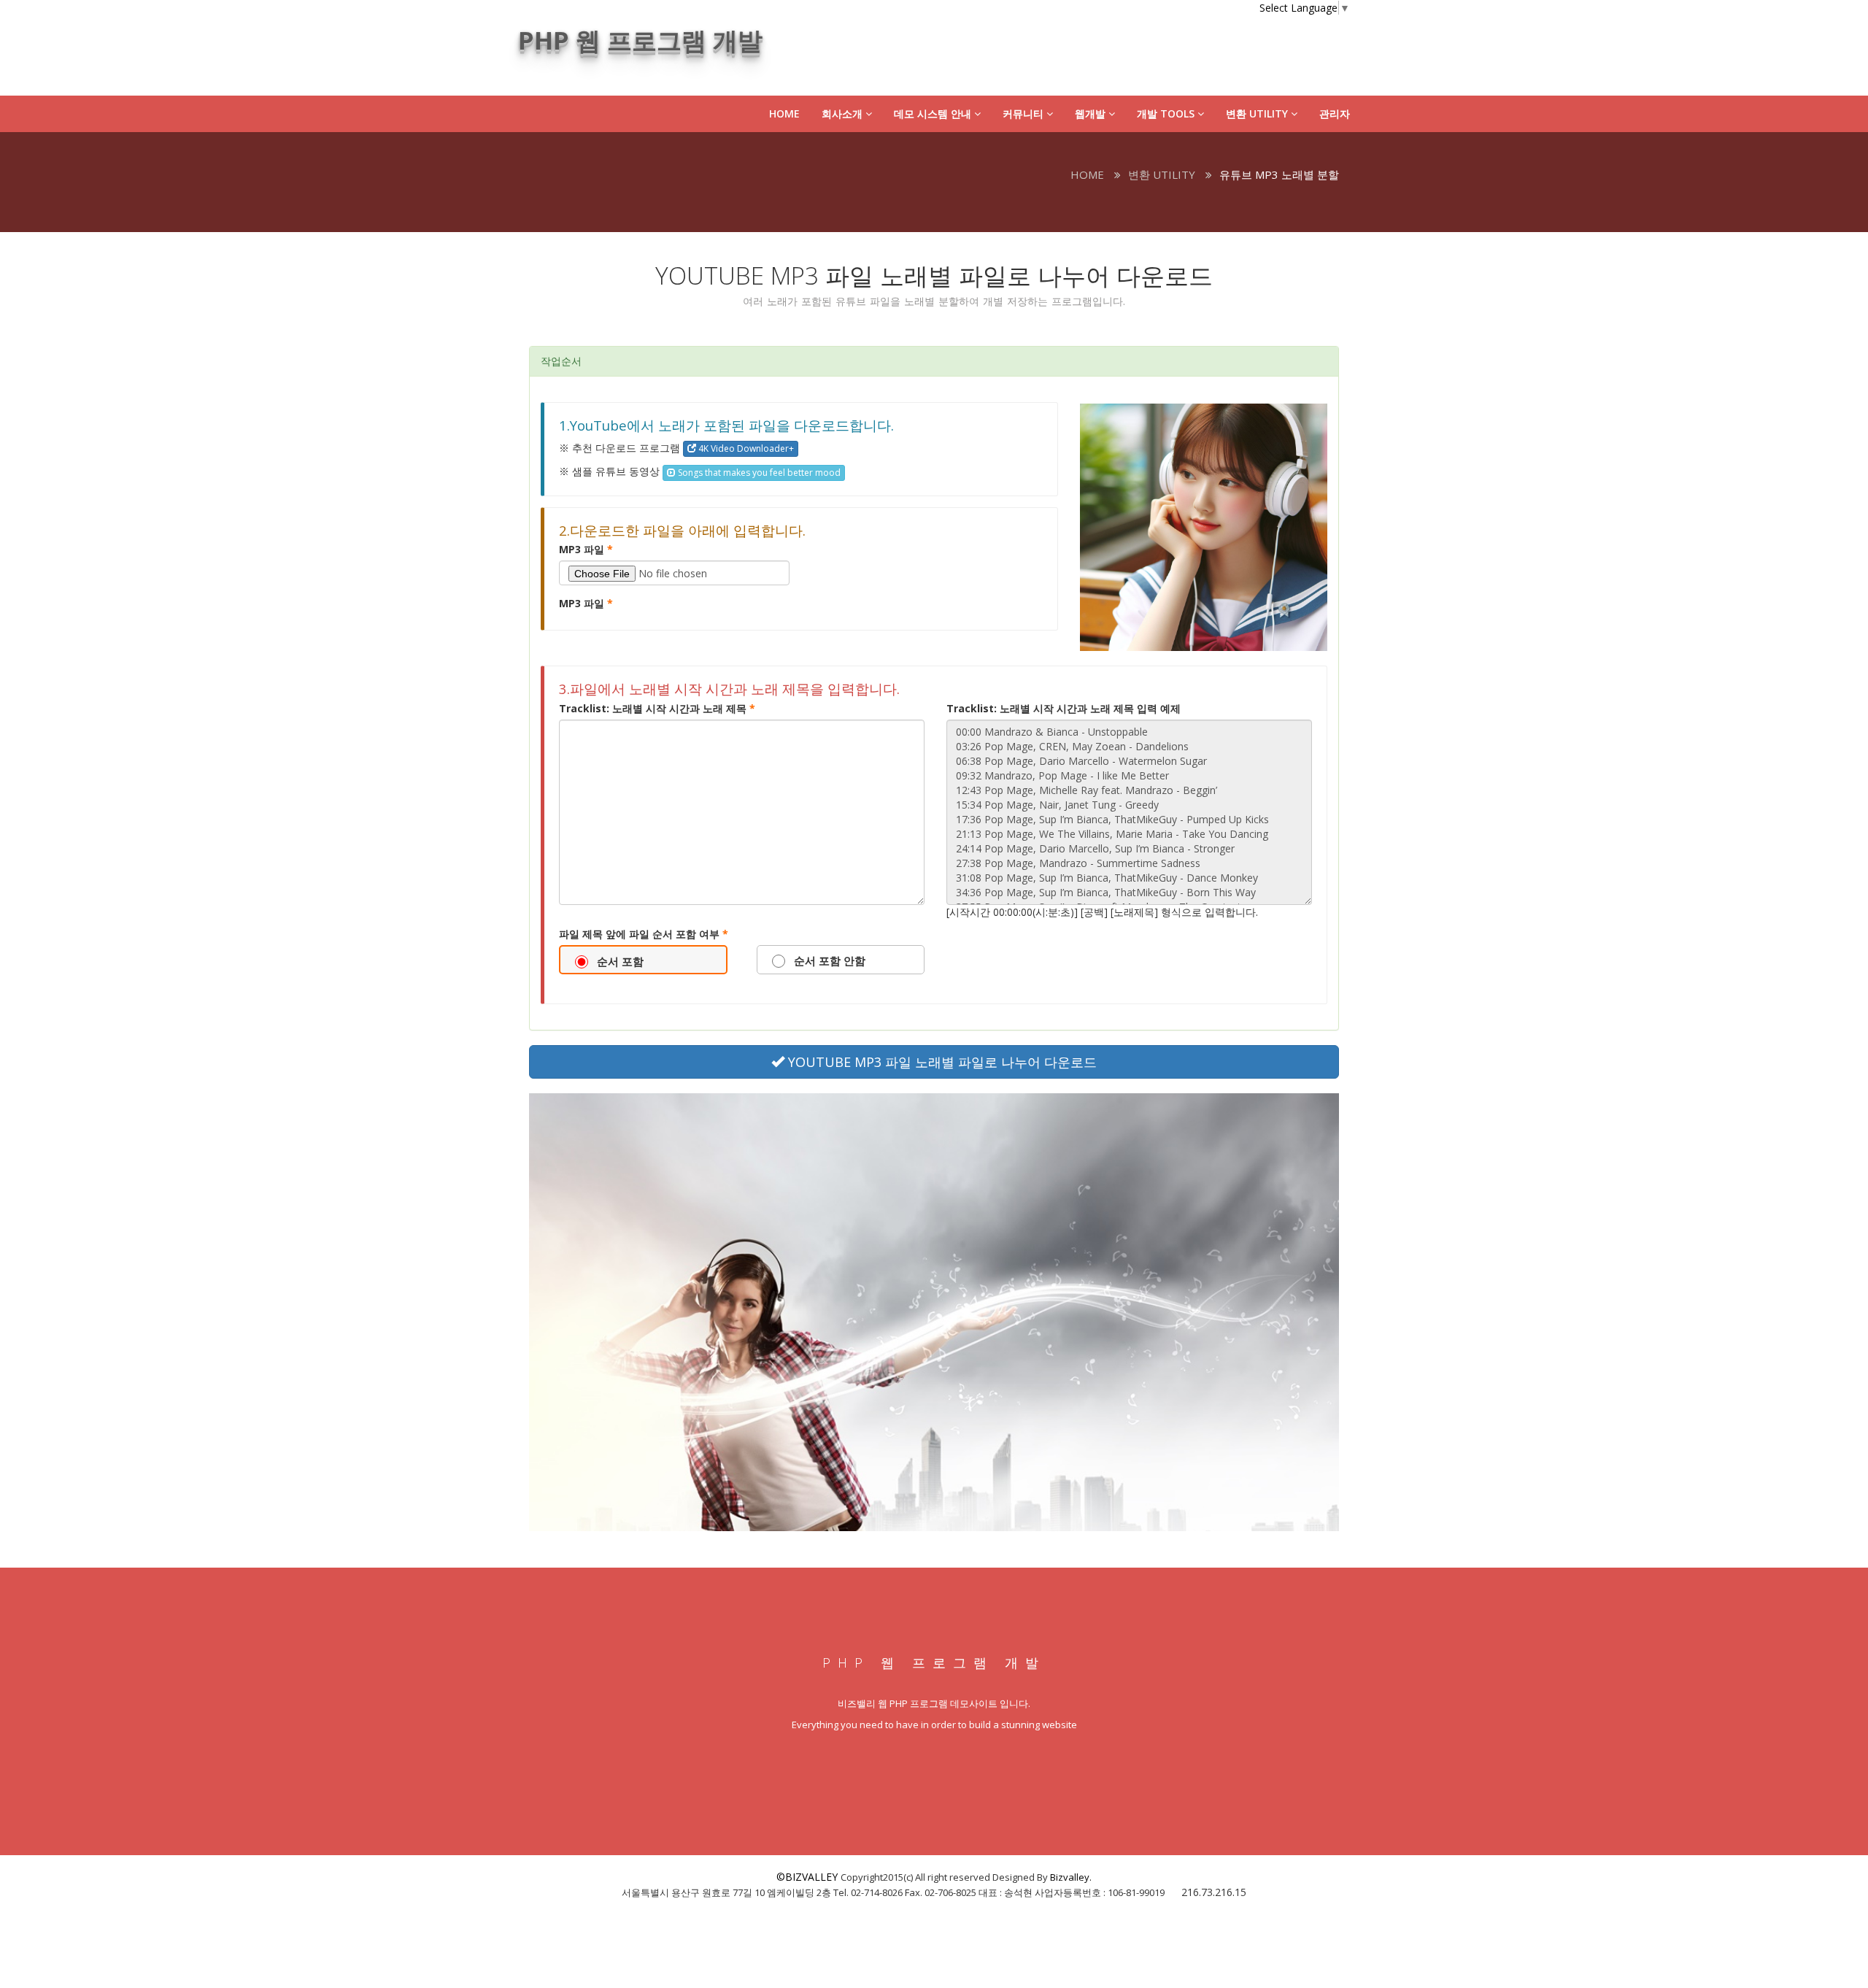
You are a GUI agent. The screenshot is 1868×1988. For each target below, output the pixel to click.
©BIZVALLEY (807, 1877)
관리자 (1335, 113)
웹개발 (1092, 113)
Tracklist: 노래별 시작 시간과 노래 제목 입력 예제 (1064, 708)
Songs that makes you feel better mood (758, 473)
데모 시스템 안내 (934, 113)
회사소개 (844, 113)
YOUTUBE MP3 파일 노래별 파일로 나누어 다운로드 (941, 1062)
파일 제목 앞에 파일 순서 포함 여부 (644, 934)
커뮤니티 (1024, 113)
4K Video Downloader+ (745, 448)
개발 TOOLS (1167, 113)
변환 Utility (1258, 113)
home (1087, 174)
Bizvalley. (1071, 1877)
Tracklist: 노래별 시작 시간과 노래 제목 (657, 708)
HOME (784, 113)
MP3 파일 (586, 549)
